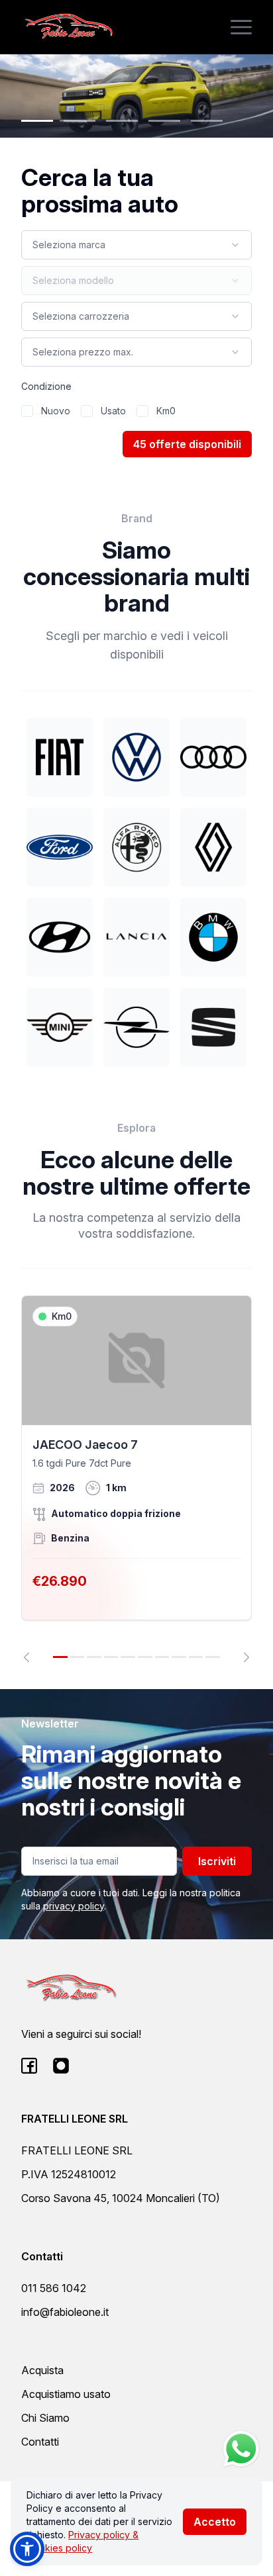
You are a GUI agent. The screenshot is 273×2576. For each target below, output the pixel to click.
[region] (136, 1479)
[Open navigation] (241, 27)
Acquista (42, 2370)
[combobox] (136, 245)
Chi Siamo (45, 2418)
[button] (27, 2549)
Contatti (40, 2442)
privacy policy (74, 1906)
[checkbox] (27, 411)
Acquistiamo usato (66, 2394)
